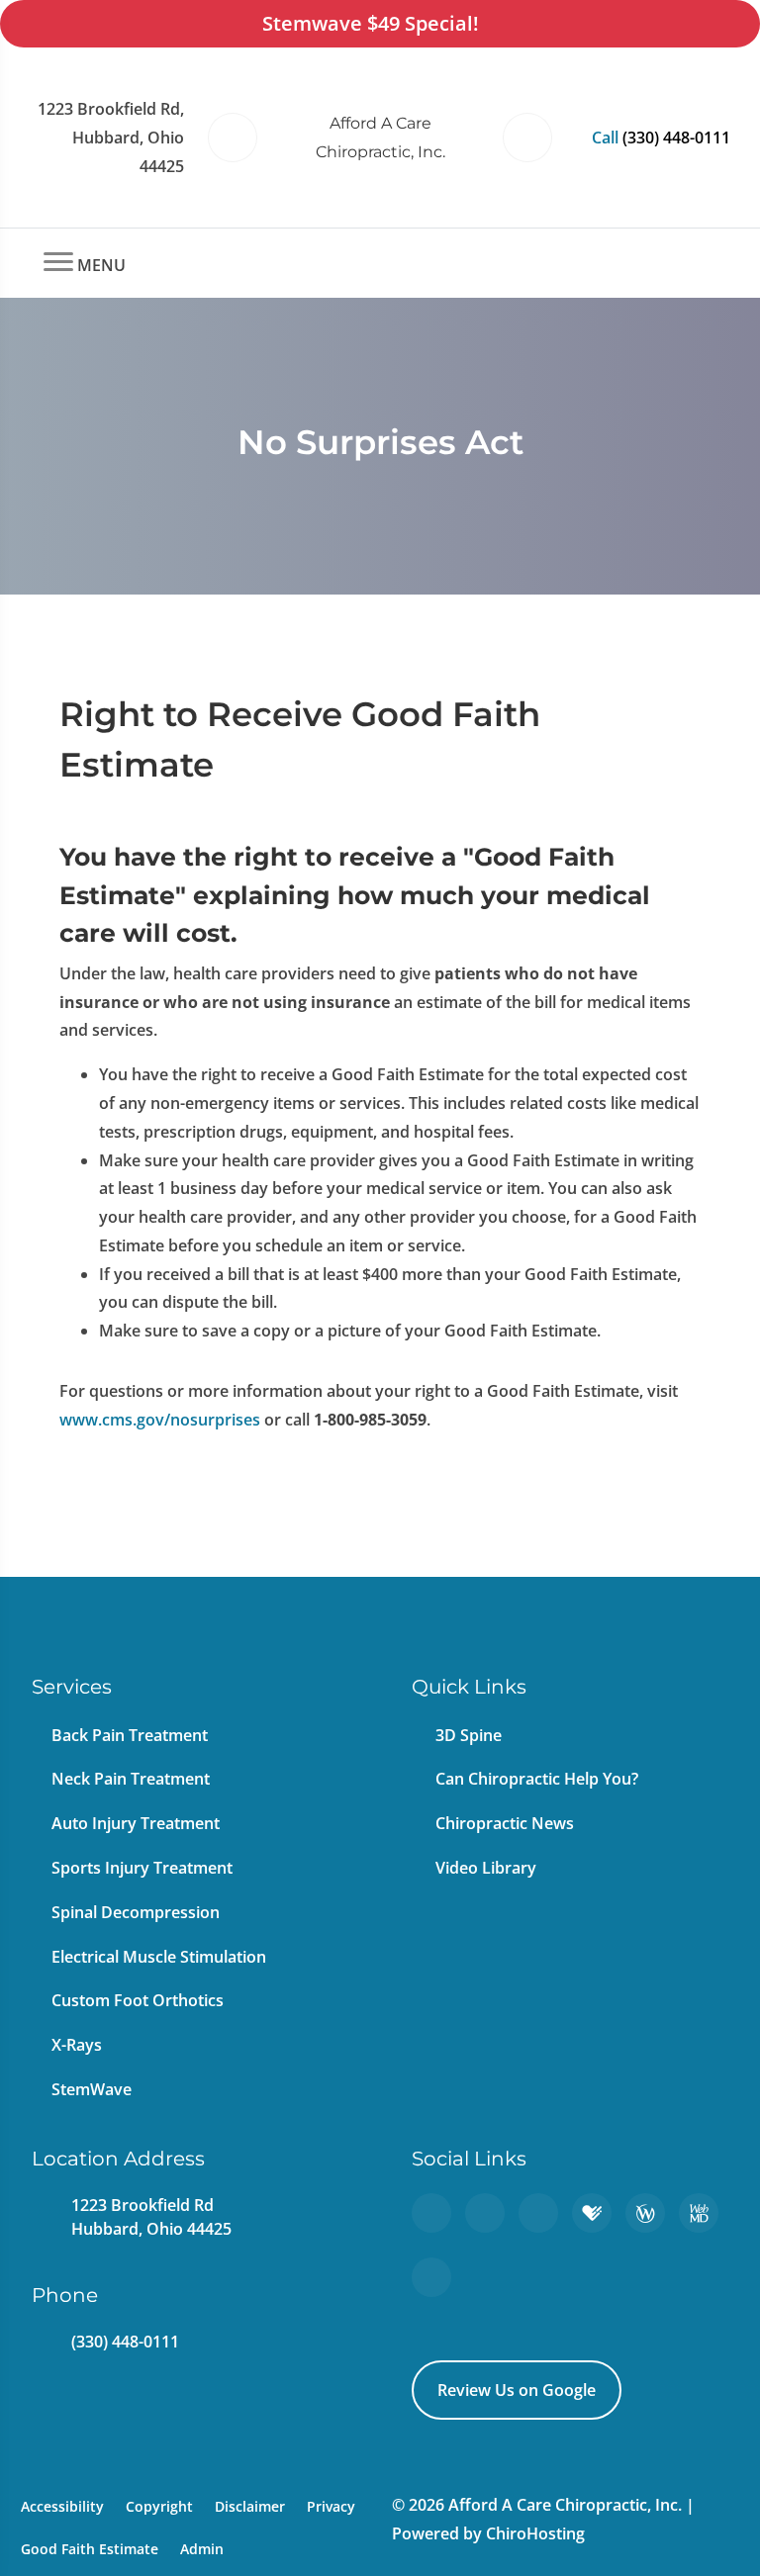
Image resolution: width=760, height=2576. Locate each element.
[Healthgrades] (592, 2213)
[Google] (431, 2213)
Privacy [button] (331, 2506)
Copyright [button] (159, 2506)
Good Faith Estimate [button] (90, 2549)
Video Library (486, 1868)
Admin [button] (202, 2549)
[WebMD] (699, 2213)
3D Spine (469, 1735)
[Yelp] (538, 2213)
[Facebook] (485, 2213)
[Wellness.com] (645, 2213)
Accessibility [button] (62, 2506)
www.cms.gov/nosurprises (160, 1420)
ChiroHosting (535, 2533)
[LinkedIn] (431, 2277)
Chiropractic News (505, 1823)
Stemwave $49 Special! (371, 23)
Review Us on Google (517, 2390)
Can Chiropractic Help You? (537, 1779)
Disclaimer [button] (250, 2506)
